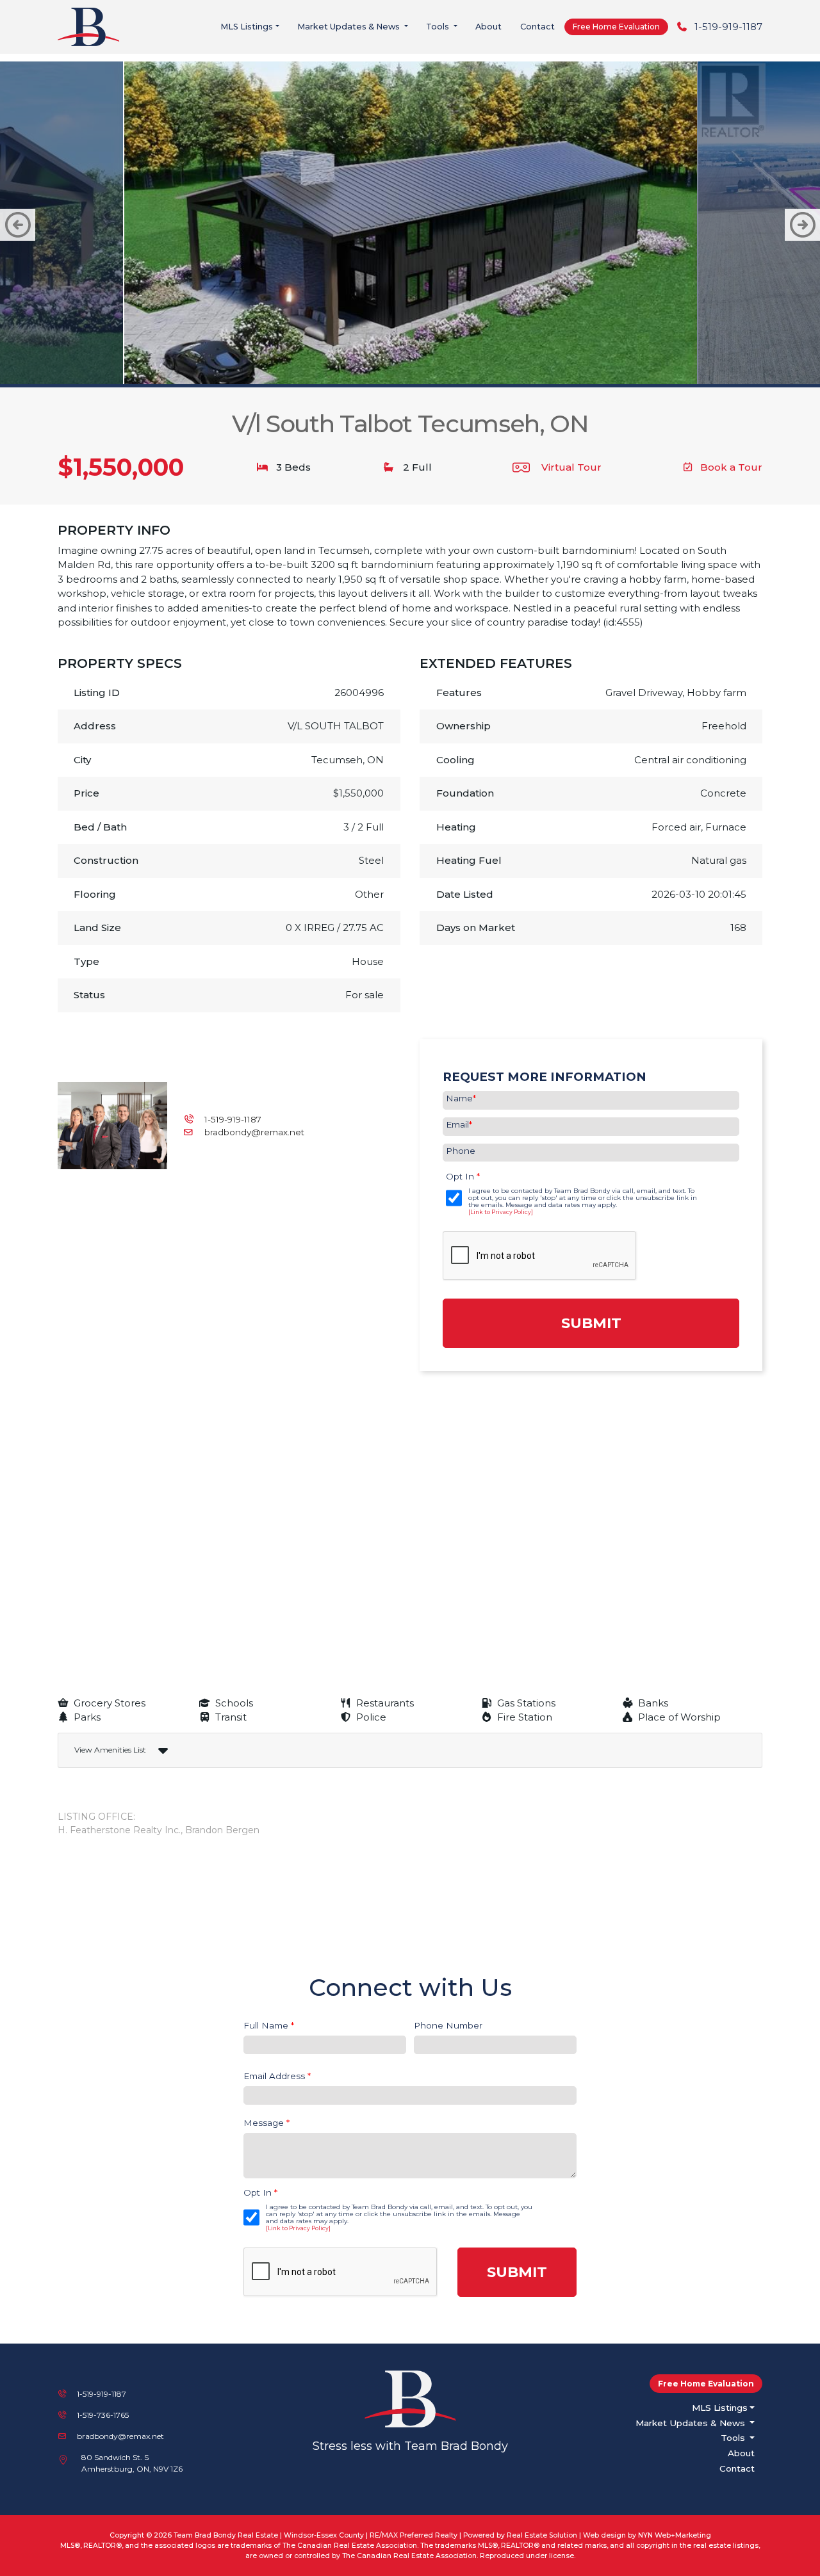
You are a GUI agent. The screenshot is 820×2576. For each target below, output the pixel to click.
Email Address (277, 2076)
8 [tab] (429, 362)
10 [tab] (468, 362)
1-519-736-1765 (103, 2415)
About (488, 27)
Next (802, 225)
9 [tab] (448, 362)
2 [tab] (314, 362)
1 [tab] (295, 362)
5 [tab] (372, 362)
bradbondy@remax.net (254, 1132)
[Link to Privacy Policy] (501, 1212)
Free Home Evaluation (616, 27)
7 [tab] (410, 362)
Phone (461, 1151)
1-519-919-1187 (728, 27)
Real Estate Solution (542, 2535)
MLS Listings (247, 27)
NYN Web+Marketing (675, 2535)
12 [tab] (506, 362)
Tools (439, 27)
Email (459, 1124)
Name (461, 1098)
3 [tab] (333, 362)
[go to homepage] (93, 26)
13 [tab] (525, 362)
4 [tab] (352, 362)
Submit (591, 1323)
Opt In (463, 1176)
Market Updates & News (349, 27)
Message (266, 2123)
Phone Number (448, 2025)
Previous (18, 225)
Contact (537, 27)
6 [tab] (391, 362)
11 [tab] (487, 362)
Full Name (269, 2025)
